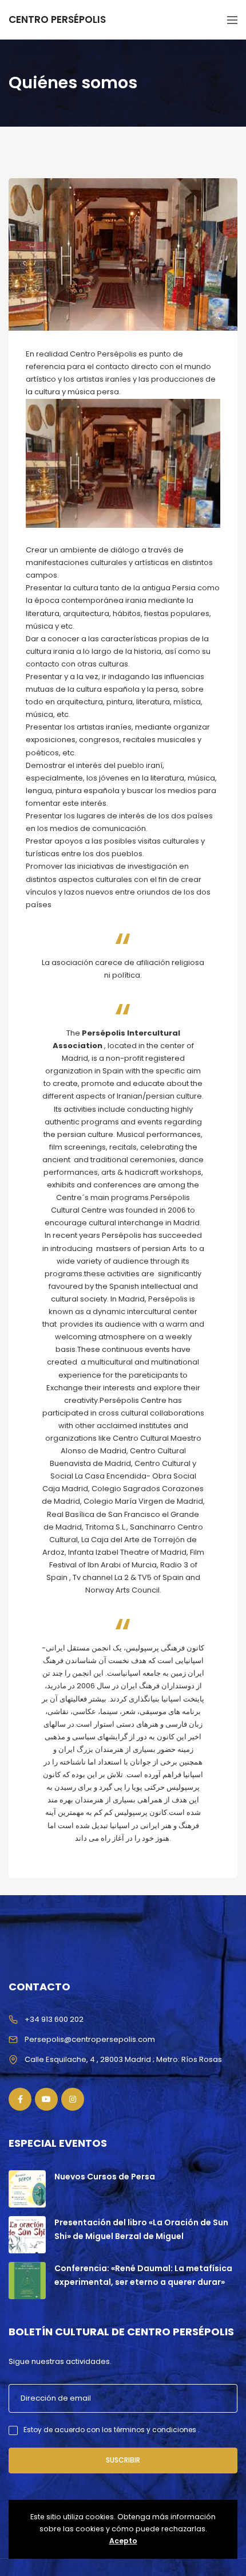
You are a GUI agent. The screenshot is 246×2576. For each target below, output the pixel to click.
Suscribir (123, 2460)
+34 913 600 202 (54, 2019)
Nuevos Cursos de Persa (105, 2177)
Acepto (123, 2541)
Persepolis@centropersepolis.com (90, 2039)
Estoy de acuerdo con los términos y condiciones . (112, 2430)
